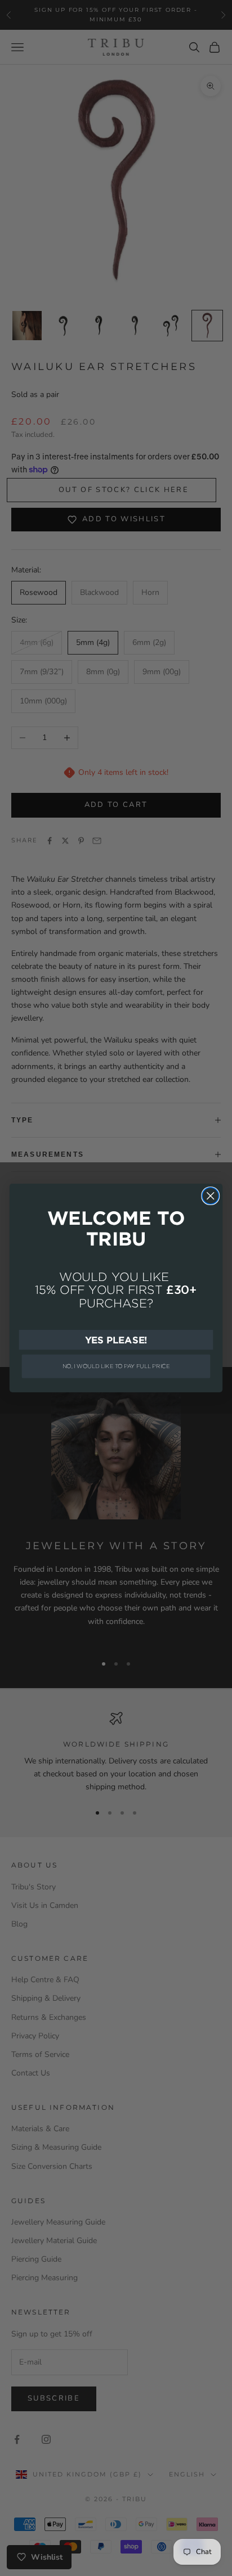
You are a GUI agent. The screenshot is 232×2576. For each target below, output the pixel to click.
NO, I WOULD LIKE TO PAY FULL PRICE (116, 1366)
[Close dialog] (210, 1196)
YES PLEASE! (116, 1339)
